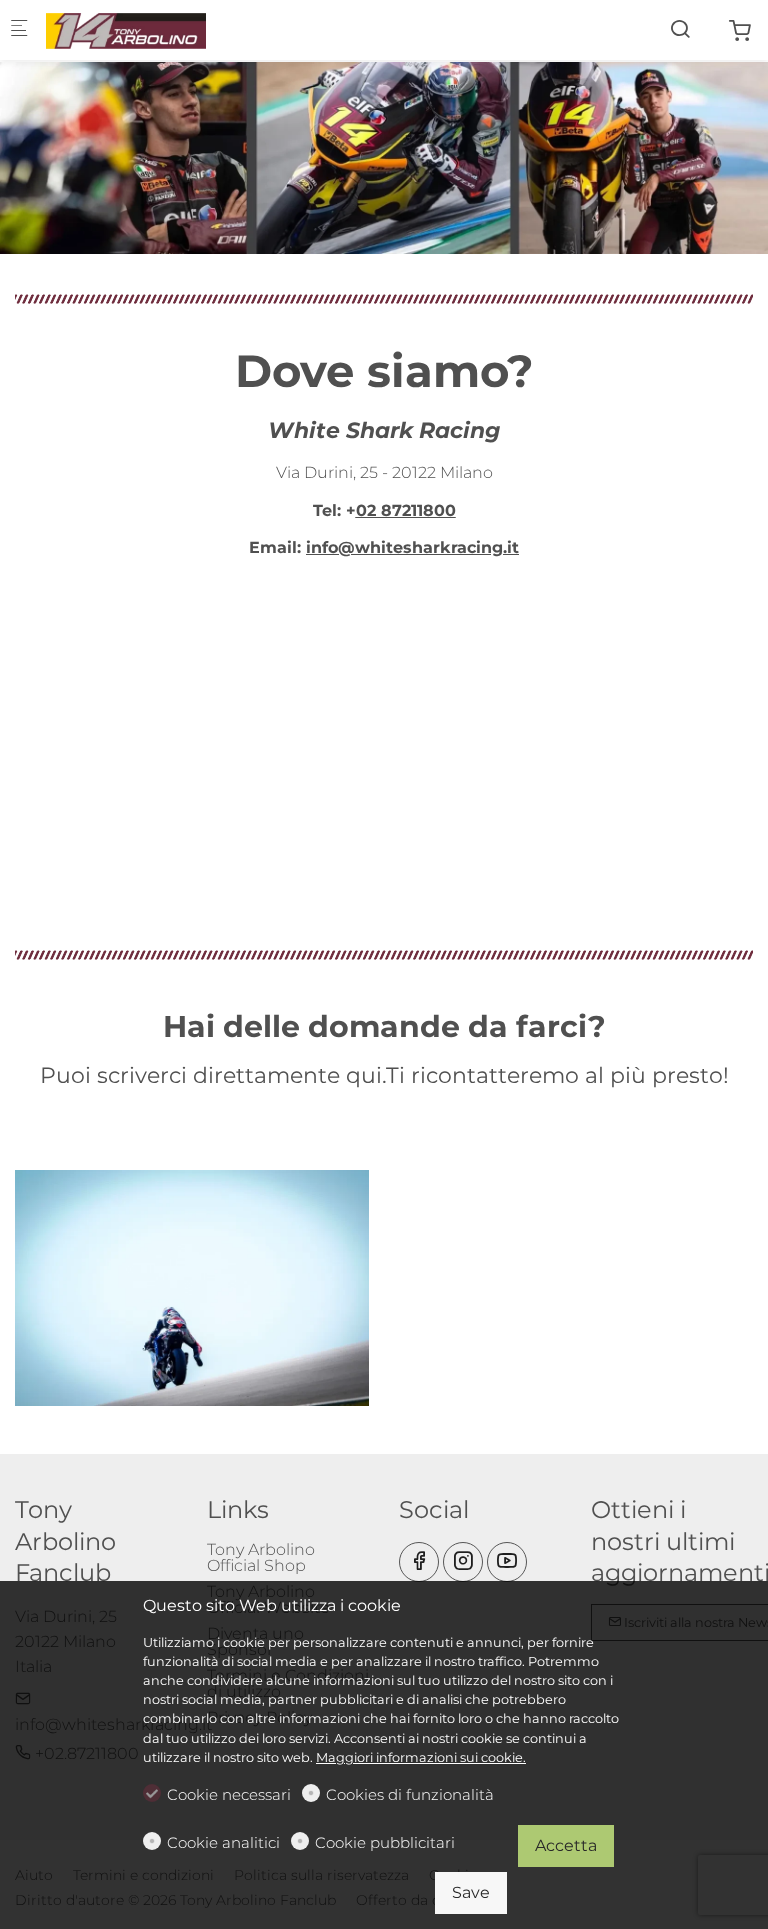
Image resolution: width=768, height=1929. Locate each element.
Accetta (566, 1845)
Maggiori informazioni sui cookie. (421, 1757)
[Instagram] (463, 1562)
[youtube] (507, 1562)
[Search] (680, 29)
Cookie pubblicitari (385, 1842)
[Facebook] (419, 1562)
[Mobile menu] (19, 30)
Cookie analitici (223, 1842)
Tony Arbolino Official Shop (261, 1557)
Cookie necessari (229, 1794)
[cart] (740, 31)
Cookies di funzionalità (410, 1794)
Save (471, 1892)
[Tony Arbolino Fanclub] (126, 29)
